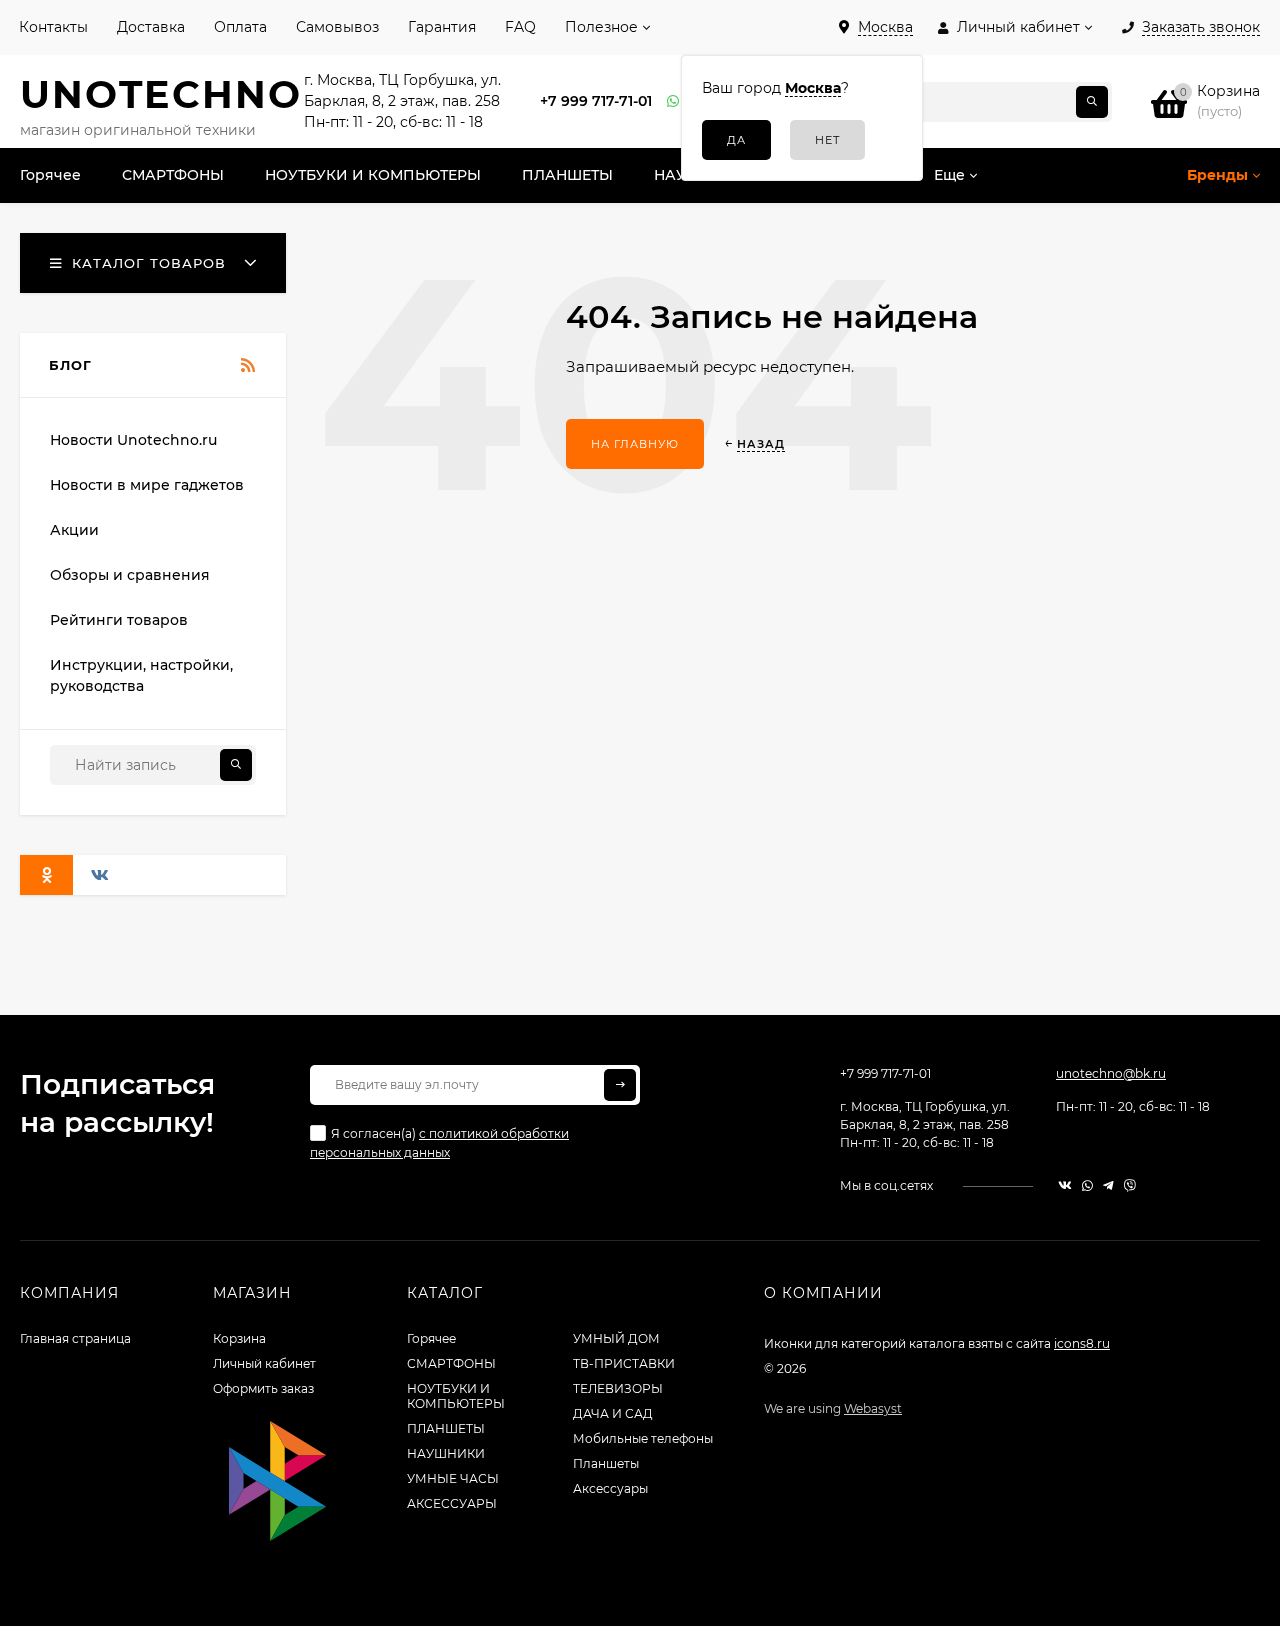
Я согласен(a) (439, 1143)
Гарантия (442, 27)
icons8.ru (1082, 1343)
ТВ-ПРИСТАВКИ (624, 1363)
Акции (74, 530)
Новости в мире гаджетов (147, 485)
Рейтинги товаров (119, 620)
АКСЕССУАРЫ (452, 1503)
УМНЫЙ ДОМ (616, 1338)
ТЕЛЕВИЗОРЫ (618, 1388)
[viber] (1130, 1185)
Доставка (151, 27)
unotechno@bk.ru (1111, 1073)
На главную (635, 444)
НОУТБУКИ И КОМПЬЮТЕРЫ (456, 1396)
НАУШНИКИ (446, 1453)
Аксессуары (610, 1488)
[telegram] (1108, 1185)
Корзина (239, 1338)
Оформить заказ (263, 1388)
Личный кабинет (264, 1363)
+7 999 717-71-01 (596, 101)
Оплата (240, 27)
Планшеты (606, 1463)
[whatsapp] (1087, 1185)
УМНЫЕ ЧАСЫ (453, 1478)
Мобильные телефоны (643, 1438)
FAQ (520, 27)
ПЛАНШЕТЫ (446, 1428)
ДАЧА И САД (613, 1413)
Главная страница (75, 1338)
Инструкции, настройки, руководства (141, 675)
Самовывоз (337, 27)
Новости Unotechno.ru (133, 440)
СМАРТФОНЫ (451, 1363)
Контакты (53, 27)
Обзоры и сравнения (130, 575)
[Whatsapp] (674, 101)
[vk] (1065, 1185)
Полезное (601, 27)
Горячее (431, 1338)
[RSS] (248, 366)
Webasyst (873, 1408)
